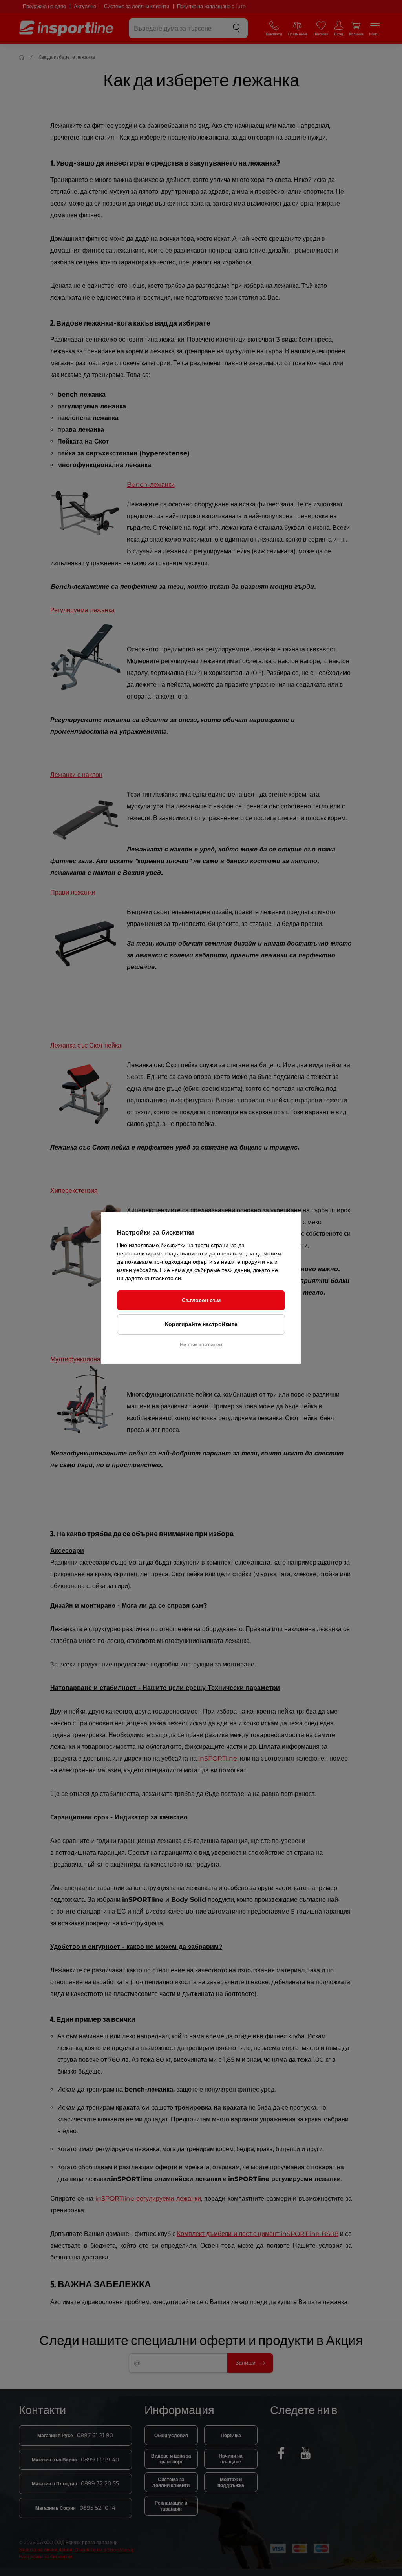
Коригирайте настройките (201, 1324)
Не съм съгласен (201, 1344)
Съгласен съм (201, 1300)
